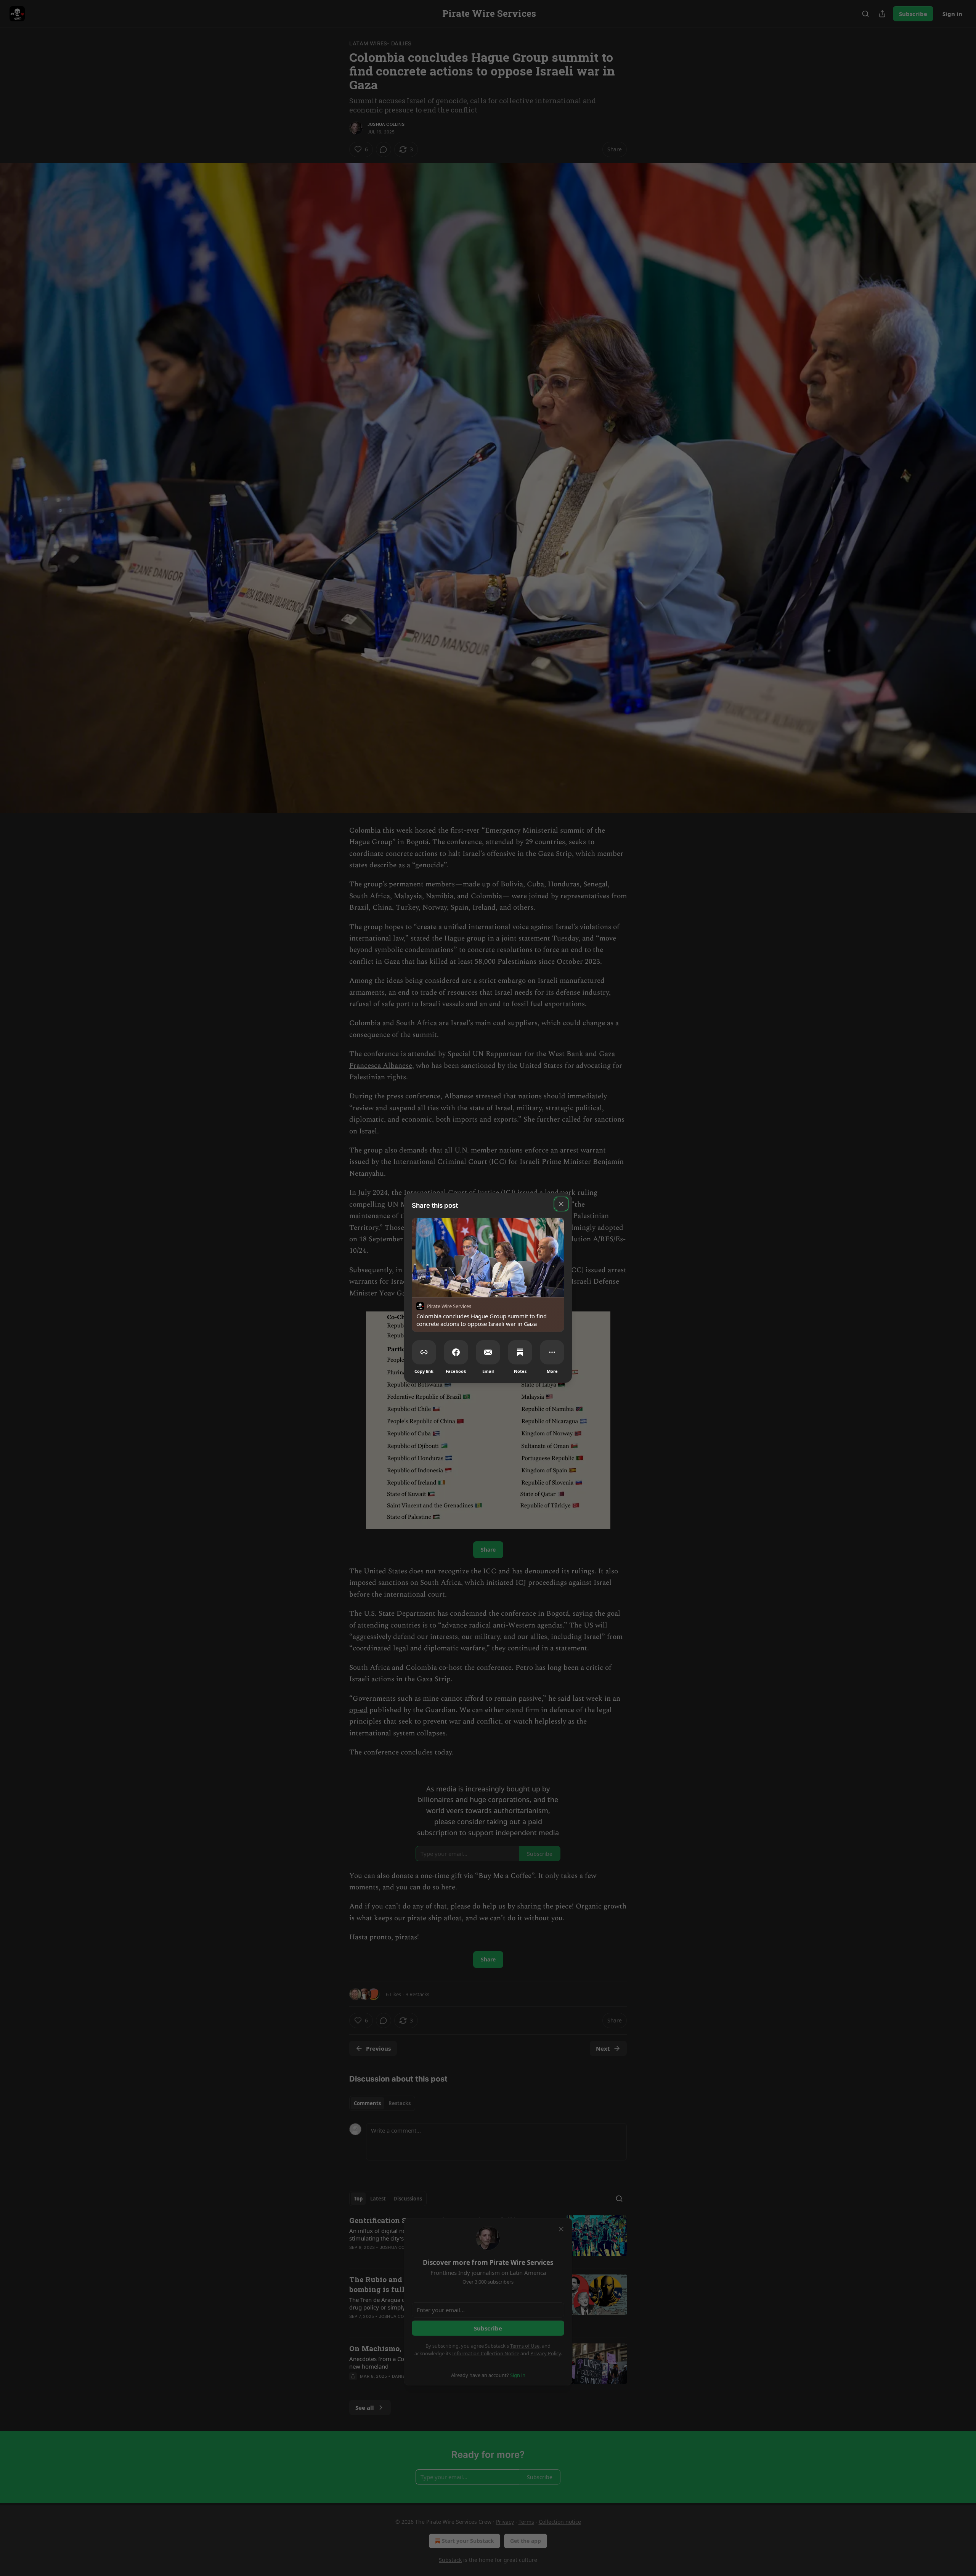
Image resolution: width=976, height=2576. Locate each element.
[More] (552, 1352)
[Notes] (520, 1352)
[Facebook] (456, 1352)
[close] (561, 1204)
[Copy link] (424, 1352)
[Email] (488, 1352)
